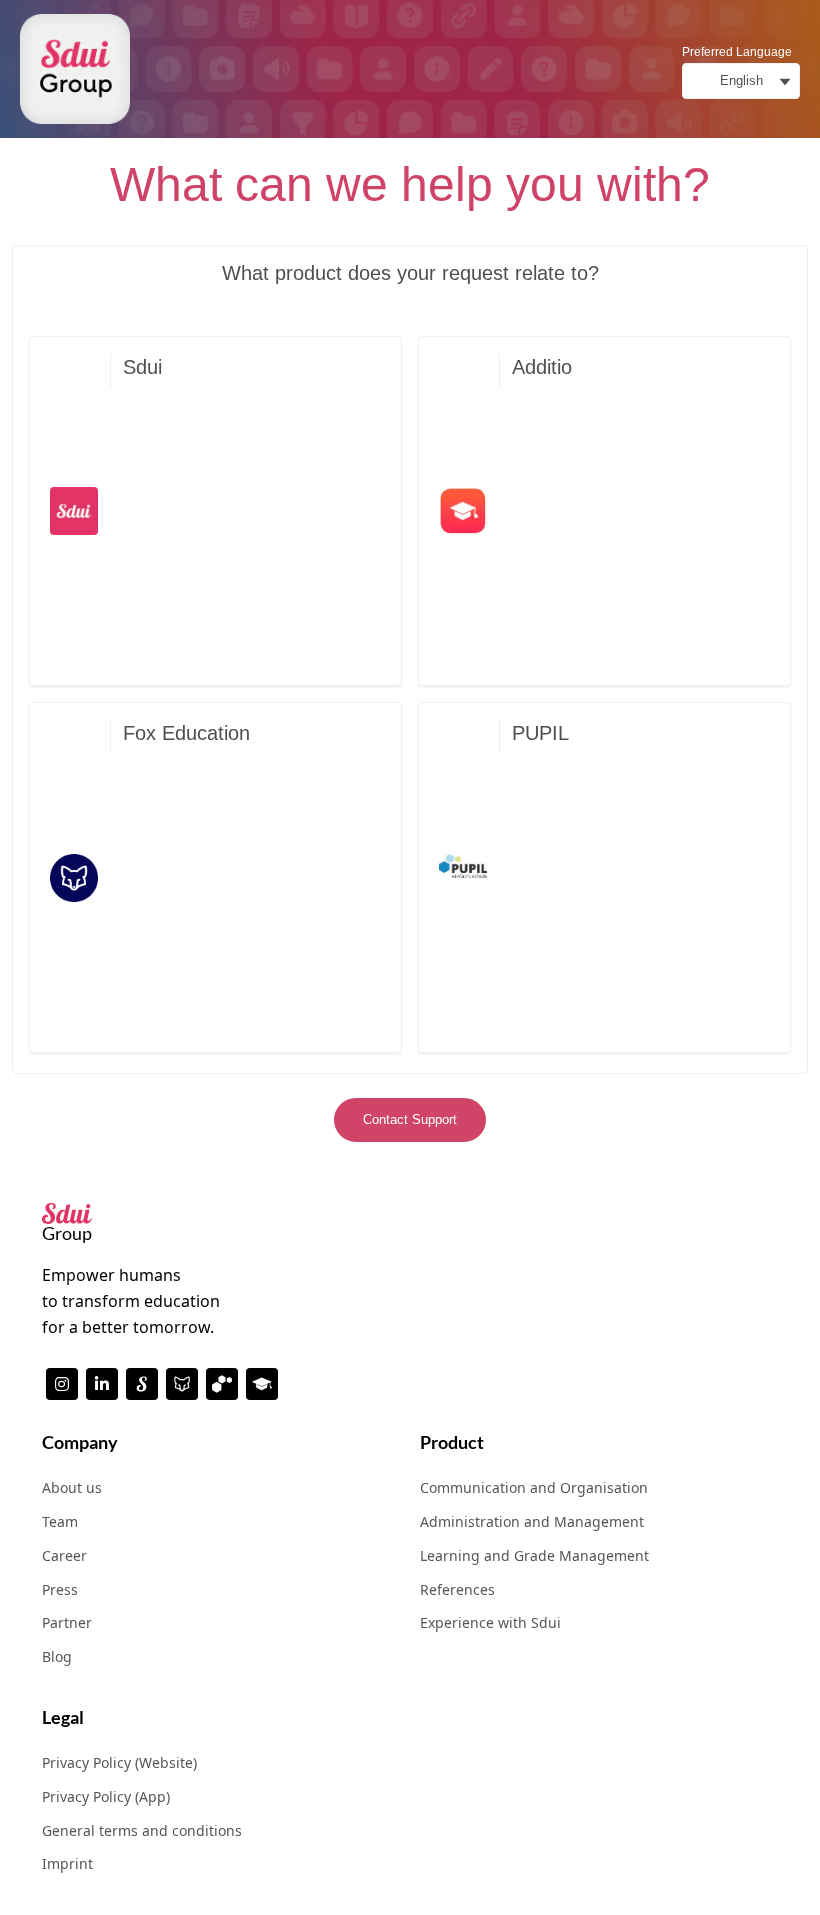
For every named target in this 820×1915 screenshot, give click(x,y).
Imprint (67, 1863)
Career (64, 1555)
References (457, 1589)
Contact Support (410, 1119)
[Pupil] (222, 1384)
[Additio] (262, 1384)
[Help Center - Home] (75, 69)
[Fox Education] (182, 1384)
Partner (67, 1622)
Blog (57, 1656)
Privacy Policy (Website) (119, 1762)
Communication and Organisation (534, 1487)
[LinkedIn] (102, 1384)
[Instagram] (62, 1384)
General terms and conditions (142, 1830)
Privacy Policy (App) (106, 1796)
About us (72, 1487)
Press (60, 1589)
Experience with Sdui (490, 1622)
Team (60, 1521)
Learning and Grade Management (534, 1555)
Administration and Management (532, 1521)
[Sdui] (142, 1384)
